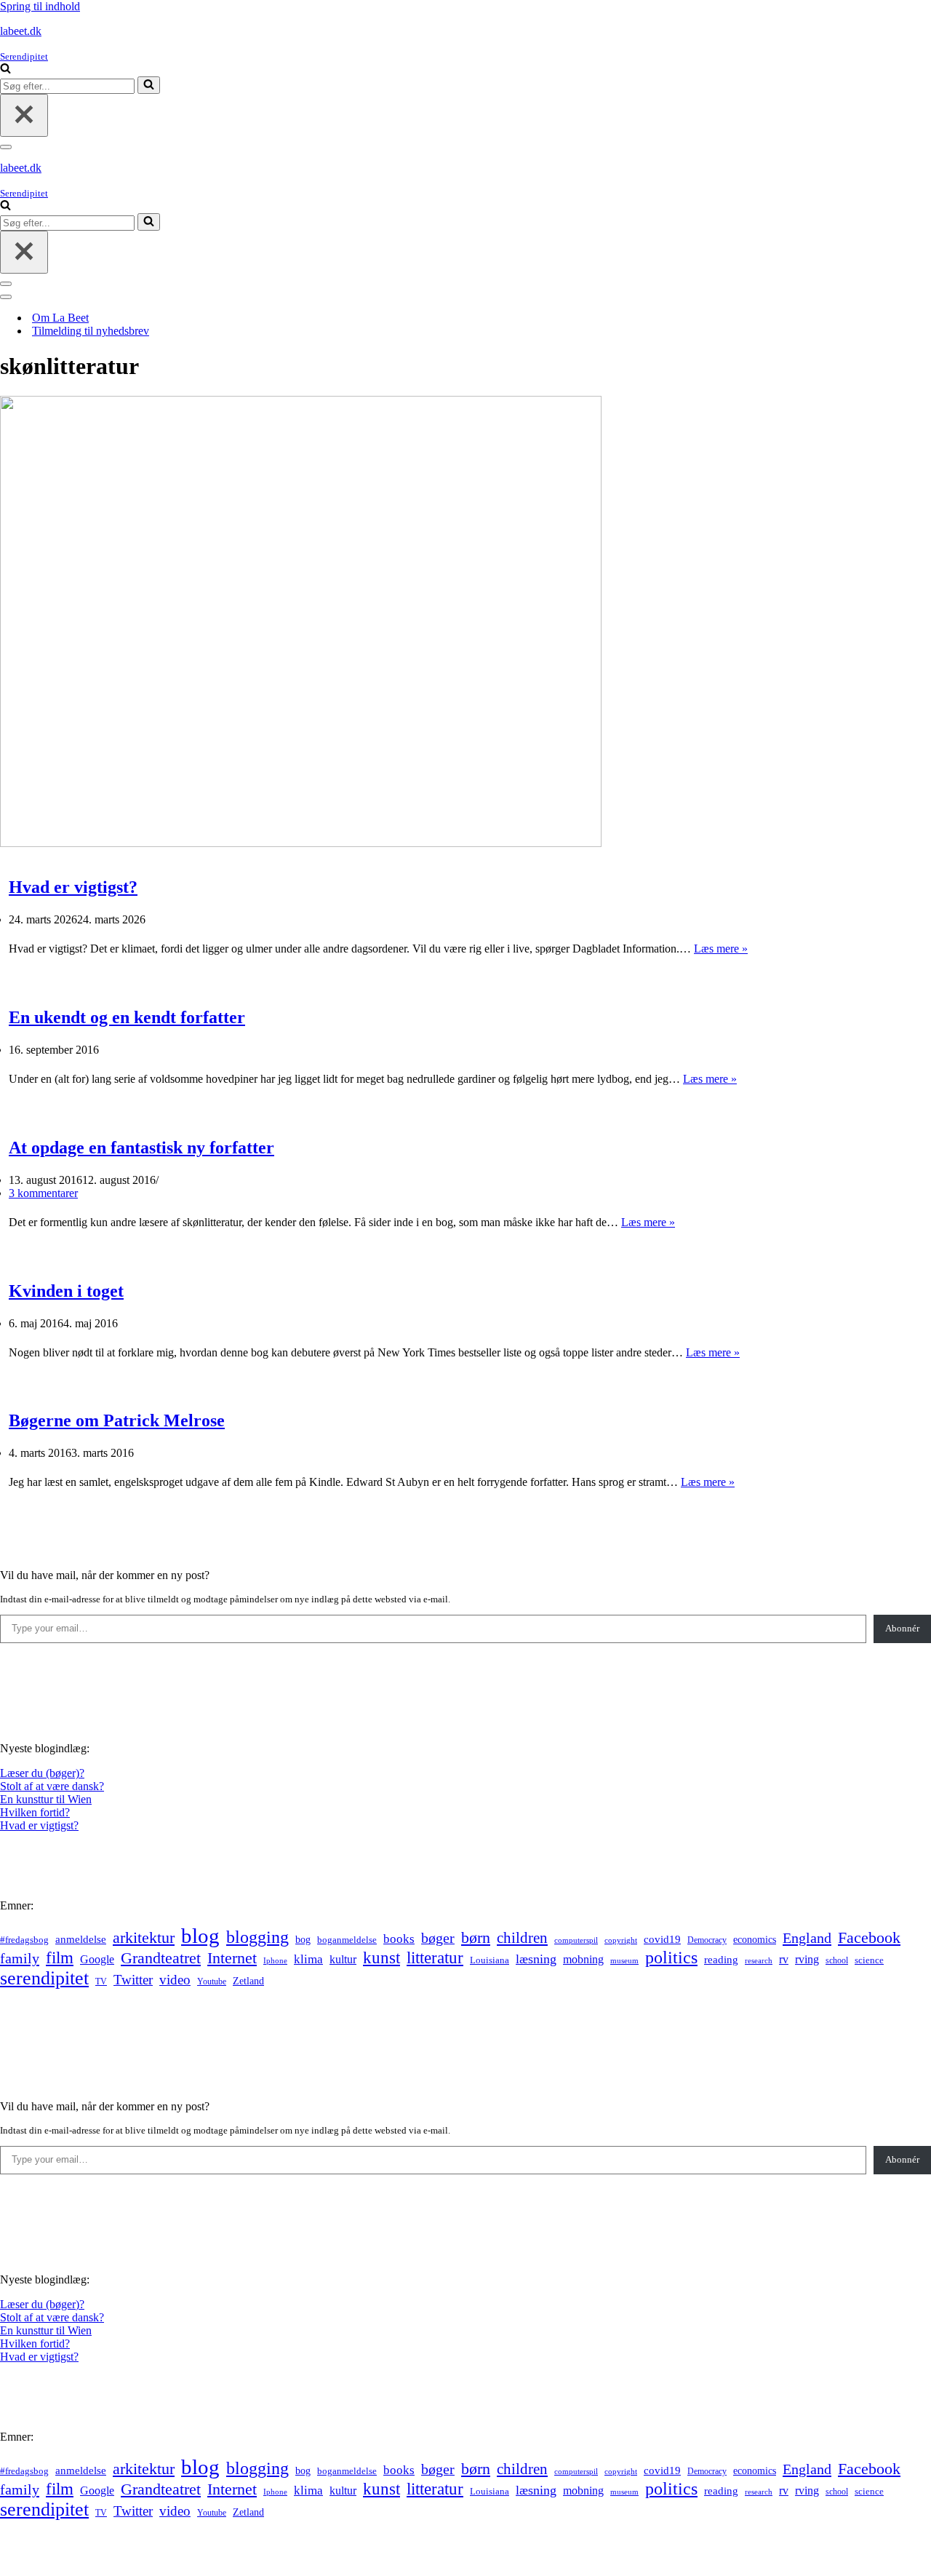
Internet (232, 1958)
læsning (536, 1959)
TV (101, 1981)
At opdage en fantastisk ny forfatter (141, 1148)
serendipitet (44, 1978)
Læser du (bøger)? (42, 1773)
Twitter (133, 1980)
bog (303, 1939)
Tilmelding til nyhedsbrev (91, 331)
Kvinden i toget (66, 1291)
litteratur (435, 1958)
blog (200, 1936)
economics (755, 1939)
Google (97, 1959)
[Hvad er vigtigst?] (301, 843)
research (759, 1960)
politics (671, 1957)
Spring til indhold (40, 6)
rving (807, 1959)
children (522, 1938)
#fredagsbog (24, 1940)
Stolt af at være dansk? (52, 1786)
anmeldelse (81, 1939)
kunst (381, 1957)
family (20, 1958)
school (837, 1961)
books (399, 1939)
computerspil (576, 1940)
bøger (438, 1938)
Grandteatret (161, 1958)
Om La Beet (60, 318)
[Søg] (5, 69)
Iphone (275, 1961)
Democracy (707, 1940)
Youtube (212, 1982)
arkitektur (144, 1938)
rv (784, 1959)
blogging (257, 1937)
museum (624, 1960)
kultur (343, 1959)
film (60, 1958)
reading (721, 1960)
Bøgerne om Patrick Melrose (117, 1420)
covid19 (662, 1939)
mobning (583, 1959)
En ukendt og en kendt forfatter (127, 1017)
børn (476, 1937)
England (807, 1938)
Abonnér (902, 1628)
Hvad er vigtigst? (73, 887)
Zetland (248, 1981)
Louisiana (490, 1960)
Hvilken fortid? (35, 1812)
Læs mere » (721, 949)
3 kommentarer (43, 1193)
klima (308, 1959)
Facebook (869, 1937)
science (869, 1960)
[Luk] (24, 115)
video (175, 1980)
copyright (621, 1940)
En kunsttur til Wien (46, 1799)
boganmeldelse (347, 1940)
